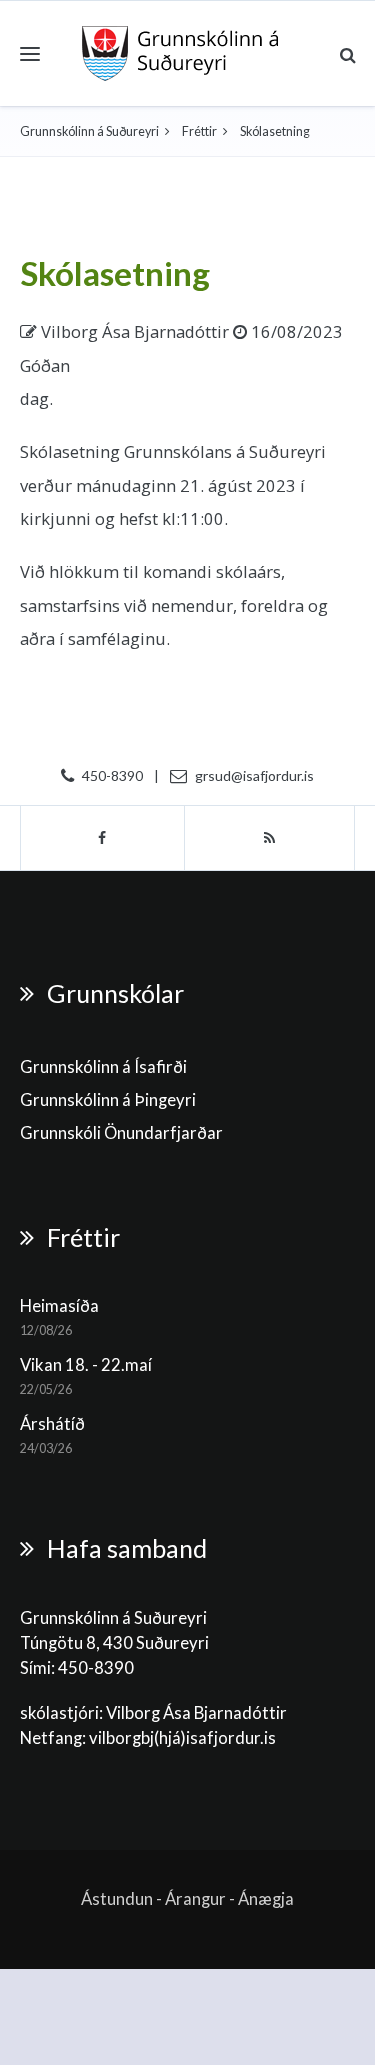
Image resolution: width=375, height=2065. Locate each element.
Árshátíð (52, 1424)
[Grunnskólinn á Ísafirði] (180, 53)
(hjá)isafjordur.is (215, 1738)
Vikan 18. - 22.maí (86, 1365)
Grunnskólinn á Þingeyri (108, 1100)
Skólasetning (115, 273)
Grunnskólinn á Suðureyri (89, 131)
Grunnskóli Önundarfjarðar (121, 1133)
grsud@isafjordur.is (254, 775)
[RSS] (270, 838)
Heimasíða (59, 1306)
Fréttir (199, 131)
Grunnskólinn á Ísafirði (103, 1067)
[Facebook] (102, 838)
